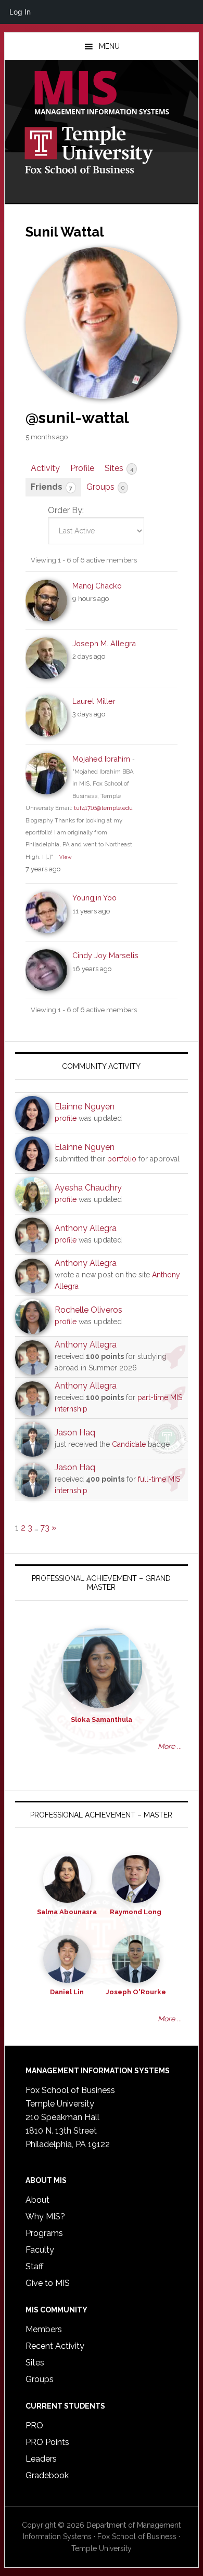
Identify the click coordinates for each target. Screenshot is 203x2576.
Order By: (66, 510)
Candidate (129, 1444)
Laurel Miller (94, 701)
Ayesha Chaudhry (88, 1188)
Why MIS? (45, 2217)
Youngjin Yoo (94, 898)
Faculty (40, 2250)
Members (44, 2329)
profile (66, 1118)
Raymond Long (136, 1912)
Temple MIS (102, 94)
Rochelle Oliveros (88, 1310)
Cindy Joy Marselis (105, 955)
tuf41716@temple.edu (103, 808)
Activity (45, 468)
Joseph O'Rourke (136, 1992)
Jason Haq (75, 1433)
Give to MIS (48, 2283)
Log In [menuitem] (20, 12)
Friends (52, 487)
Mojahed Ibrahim (101, 759)
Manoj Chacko (97, 586)
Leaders (41, 2459)
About (37, 2200)
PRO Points (47, 2442)
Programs (44, 2233)
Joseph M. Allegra (104, 643)
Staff (34, 2266)
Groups (105, 487)
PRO (34, 2425)
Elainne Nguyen (85, 1107)
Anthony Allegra (86, 1228)
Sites (119, 468)
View (65, 857)
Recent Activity (55, 2346)
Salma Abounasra (67, 1912)
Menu (109, 46)
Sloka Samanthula (102, 1719)
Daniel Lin (67, 1992)
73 (45, 1528)
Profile (82, 468)
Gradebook (47, 2475)
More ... (170, 1746)
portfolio (122, 1159)
